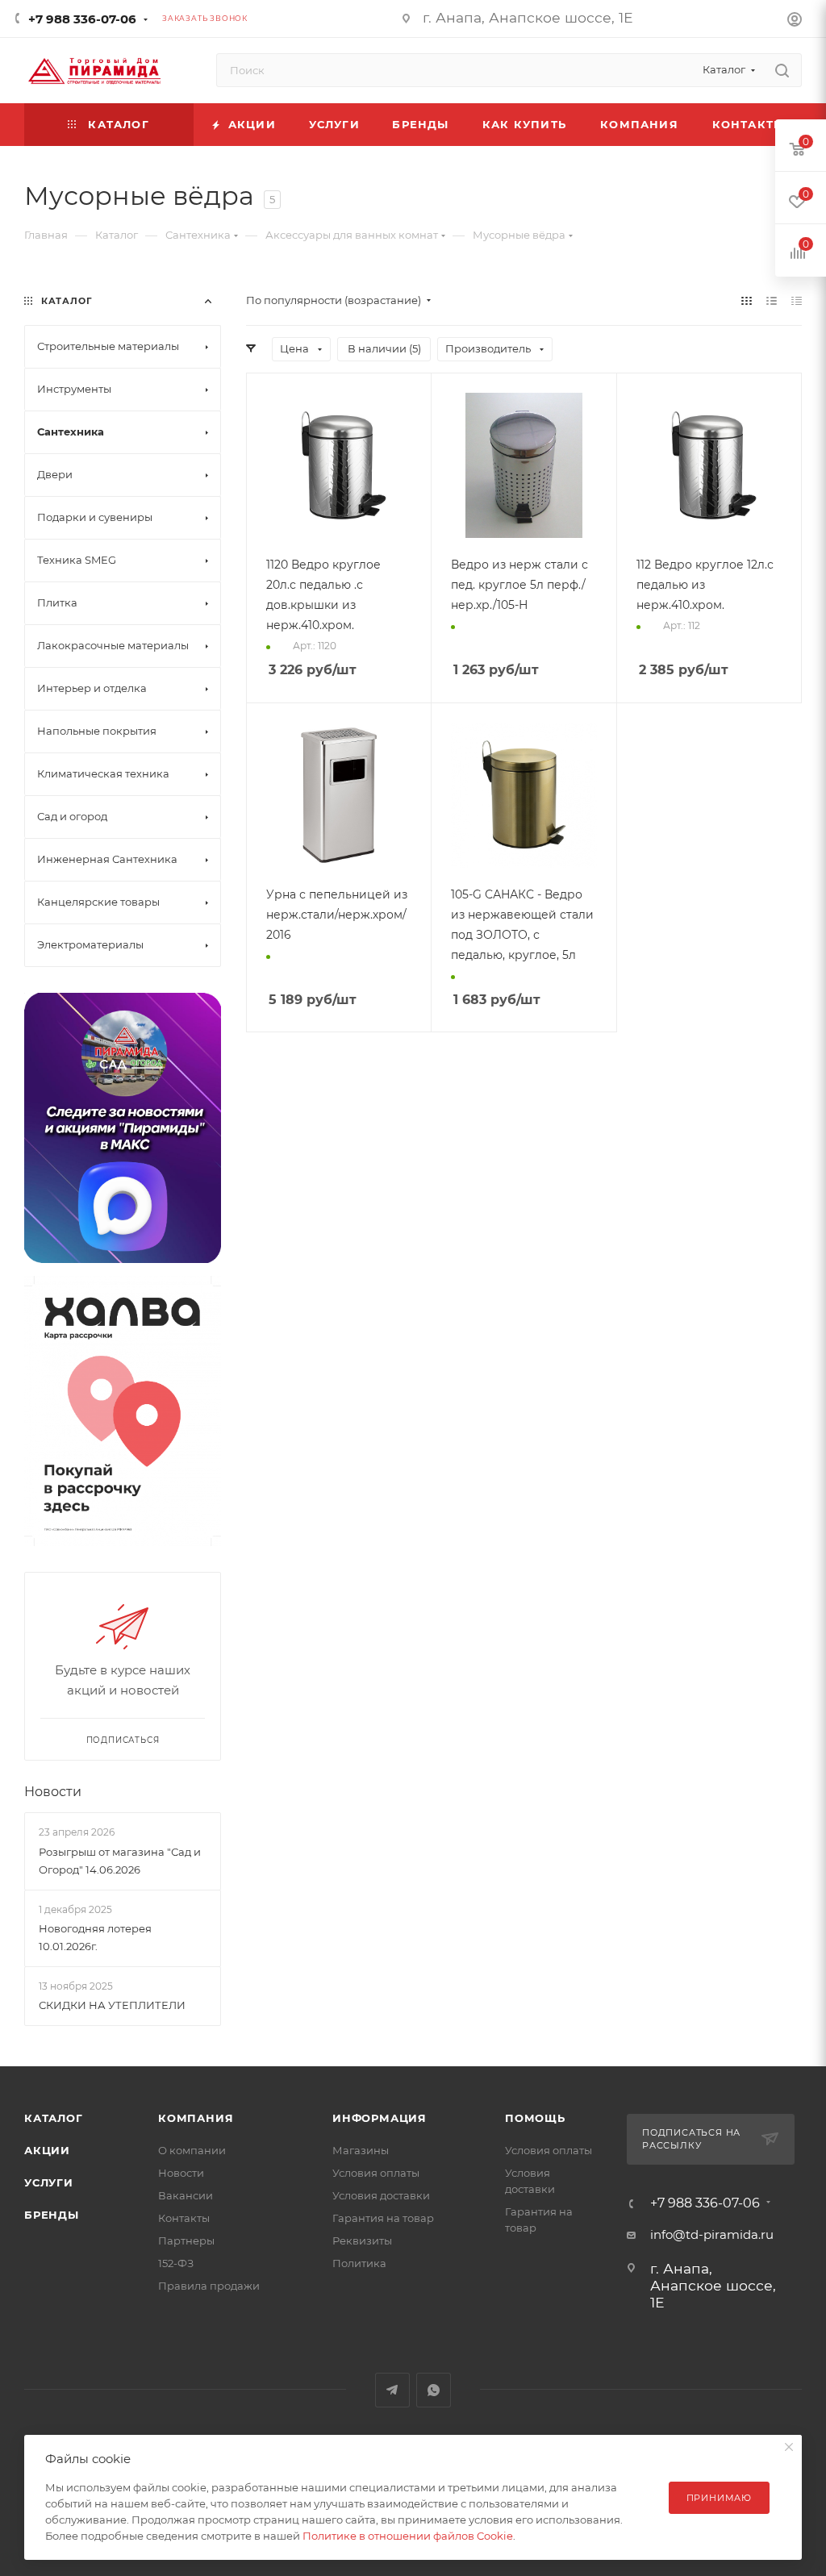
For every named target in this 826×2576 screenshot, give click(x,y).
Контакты (184, 2218)
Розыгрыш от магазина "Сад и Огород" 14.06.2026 (120, 1861)
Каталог (54, 2118)
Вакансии (186, 2195)
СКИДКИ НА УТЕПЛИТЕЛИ (112, 2005)
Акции (47, 2150)
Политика (359, 2263)
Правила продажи (209, 2286)
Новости (53, 1792)
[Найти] (782, 70)
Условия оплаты (376, 2173)
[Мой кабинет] (795, 21)
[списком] (772, 300)
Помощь (535, 2118)
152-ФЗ (176, 2263)
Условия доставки (381, 2195)
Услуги (49, 2182)
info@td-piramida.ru (712, 2234)
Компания (196, 2118)
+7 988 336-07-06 (82, 19)
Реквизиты (362, 2240)
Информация (380, 2118)
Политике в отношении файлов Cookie (408, 2536)
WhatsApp (434, 2390)
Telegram (392, 2390)
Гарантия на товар (383, 2218)
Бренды (52, 2215)
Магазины (361, 2150)
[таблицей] (797, 300)
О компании (192, 2150)
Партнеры (186, 2240)
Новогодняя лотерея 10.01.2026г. (95, 1937)
